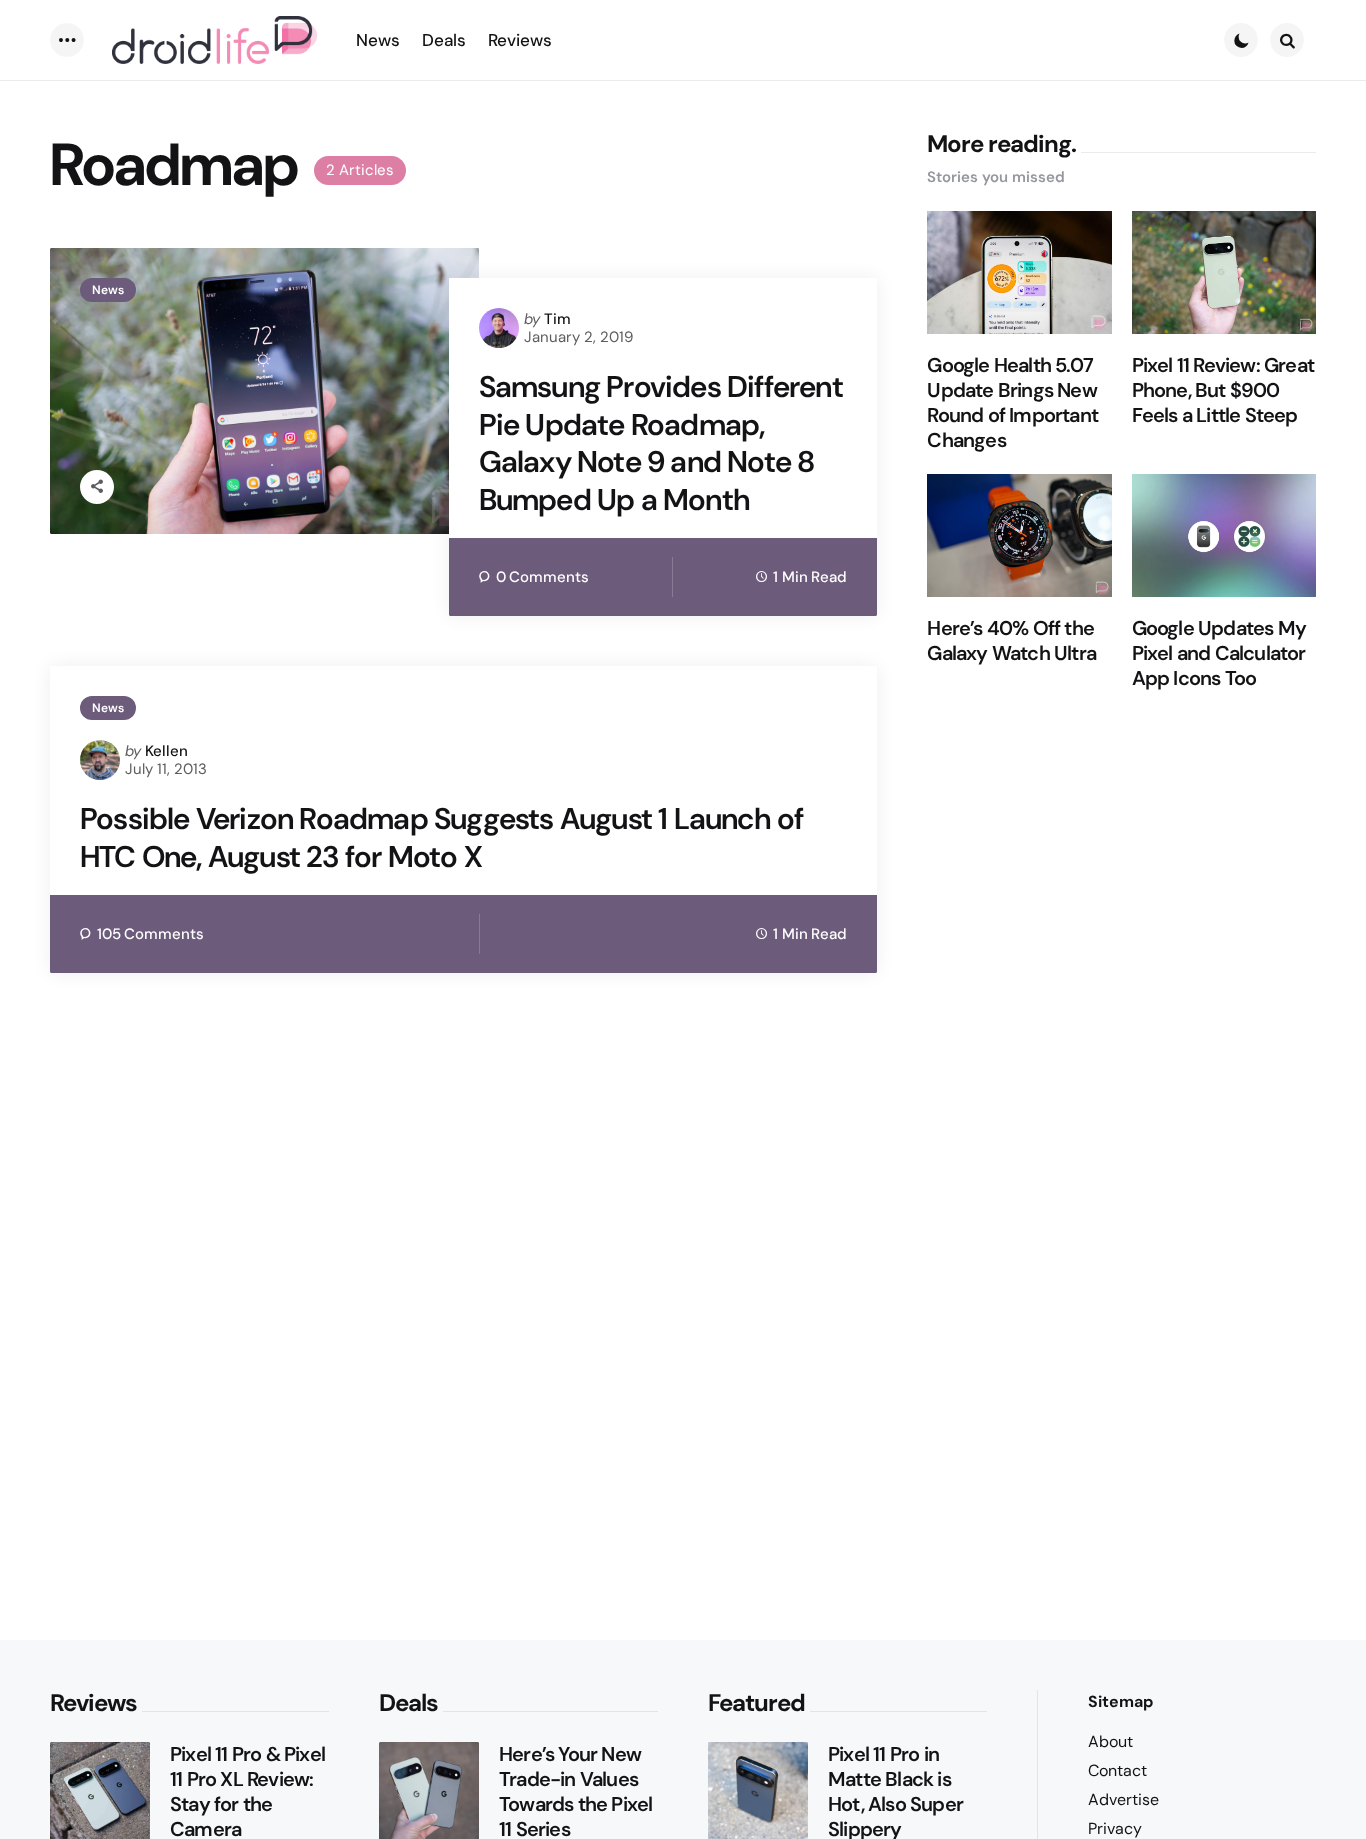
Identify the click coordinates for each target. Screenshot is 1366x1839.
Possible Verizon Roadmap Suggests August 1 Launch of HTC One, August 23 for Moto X (441, 837)
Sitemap (1120, 1701)
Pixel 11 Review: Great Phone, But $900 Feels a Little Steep (1223, 391)
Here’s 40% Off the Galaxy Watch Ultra (1011, 642)
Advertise (1123, 1799)
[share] (97, 487)
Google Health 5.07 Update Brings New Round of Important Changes (1012, 404)
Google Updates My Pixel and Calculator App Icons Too (1219, 654)
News (108, 290)
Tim (557, 319)
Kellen (166, 751)
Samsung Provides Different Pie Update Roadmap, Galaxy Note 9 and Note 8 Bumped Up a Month (661, 443)
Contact (1117, 1770)
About (1110, 1741)
